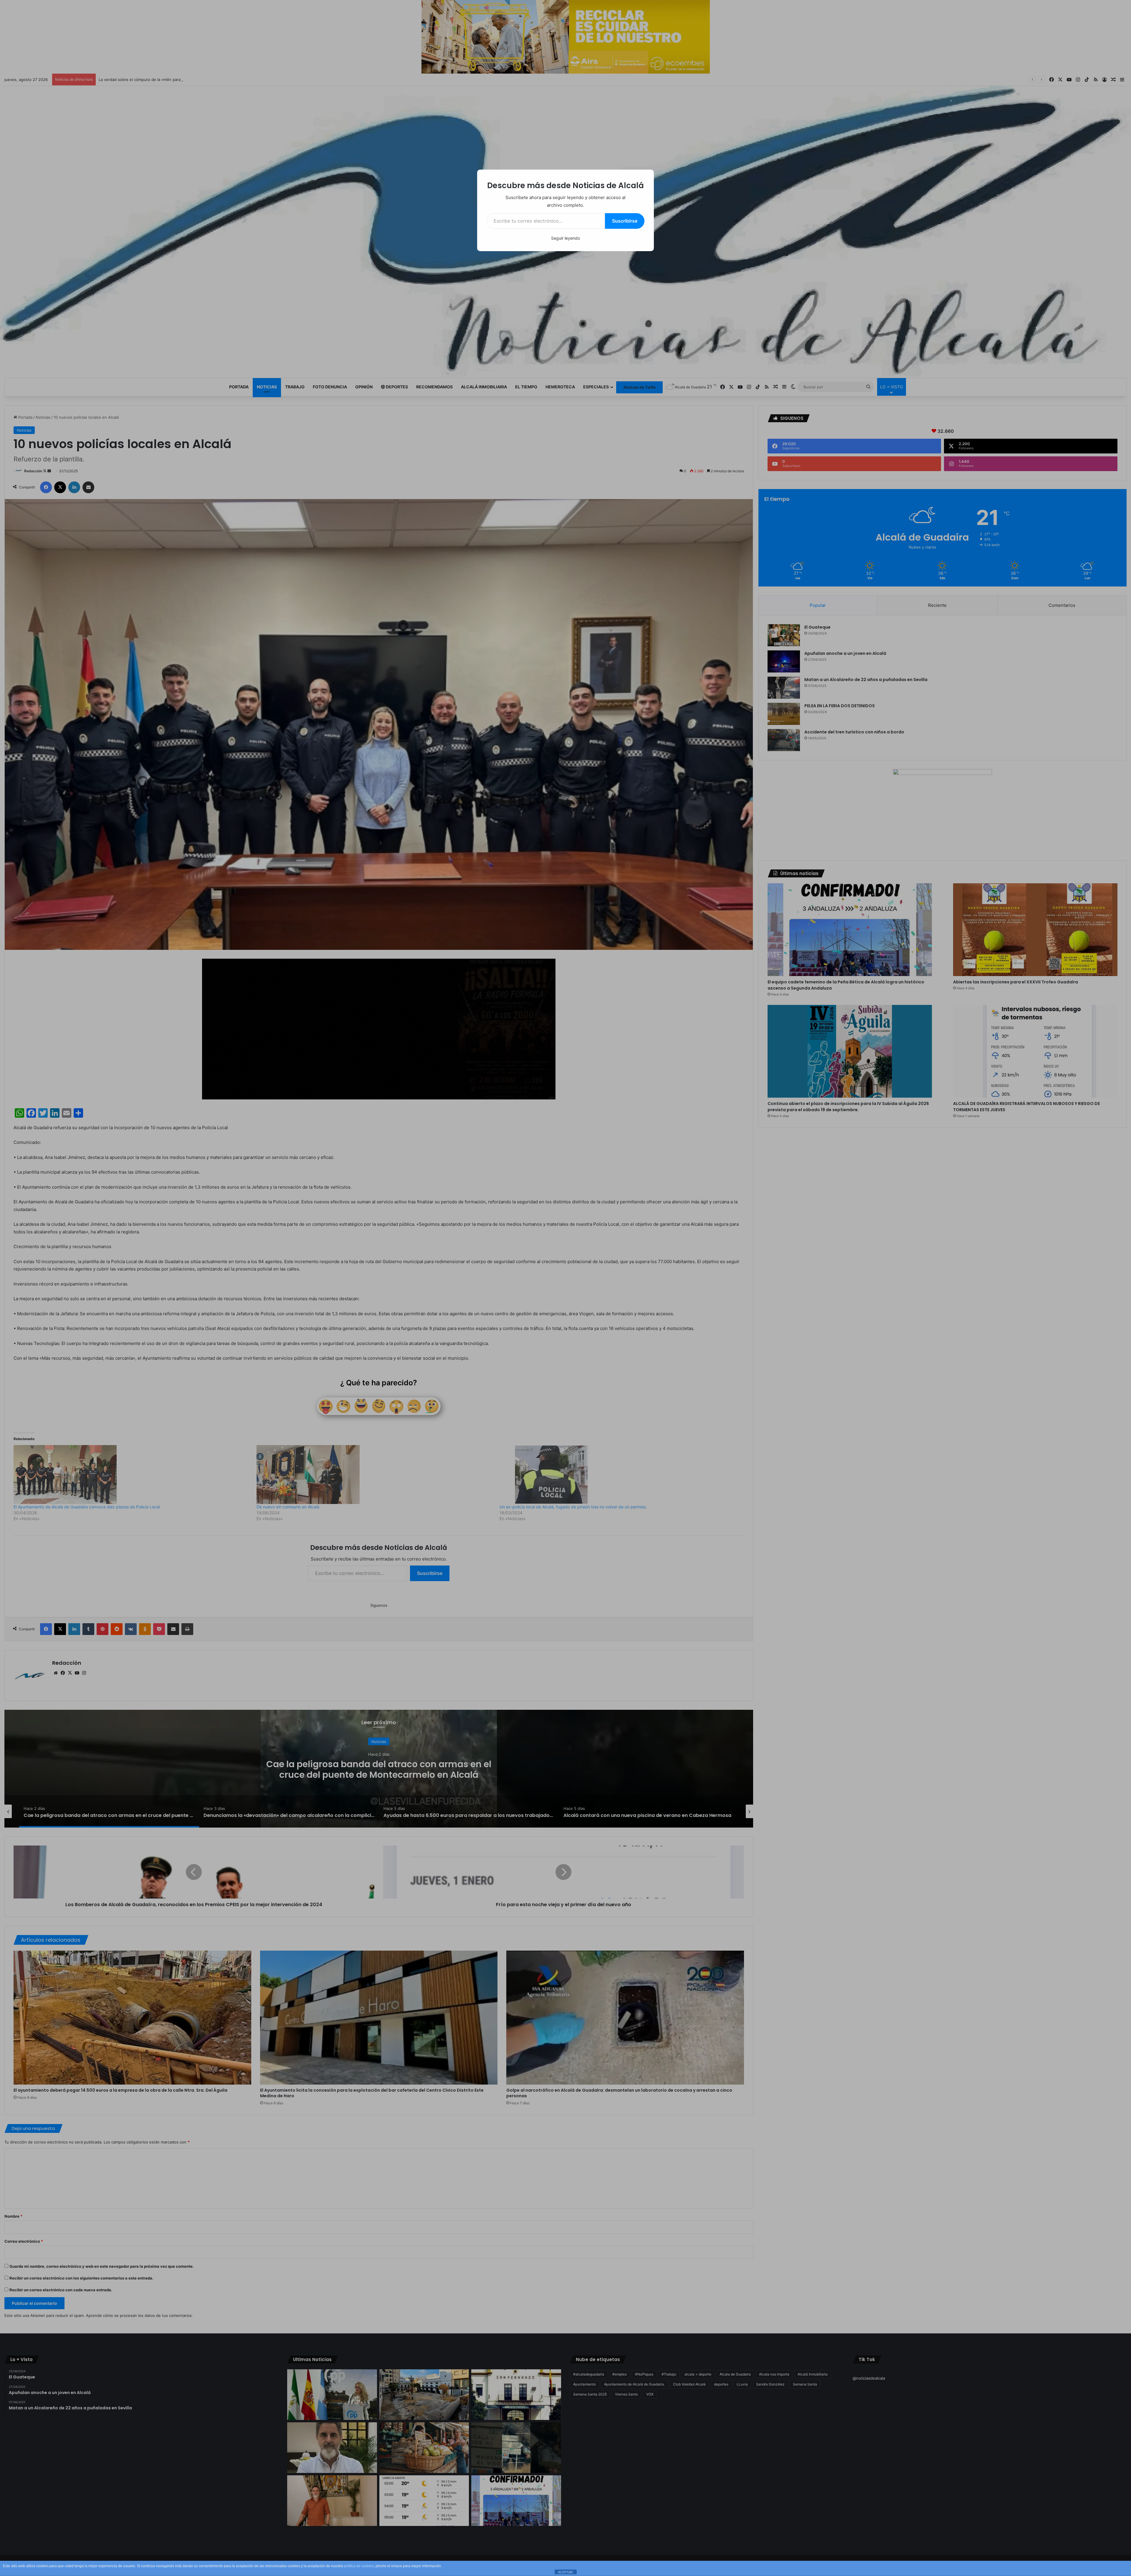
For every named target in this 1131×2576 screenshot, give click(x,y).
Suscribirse (625, 221)
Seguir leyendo (565, 238)
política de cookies (359, 2566)
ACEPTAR (565, 2572)
